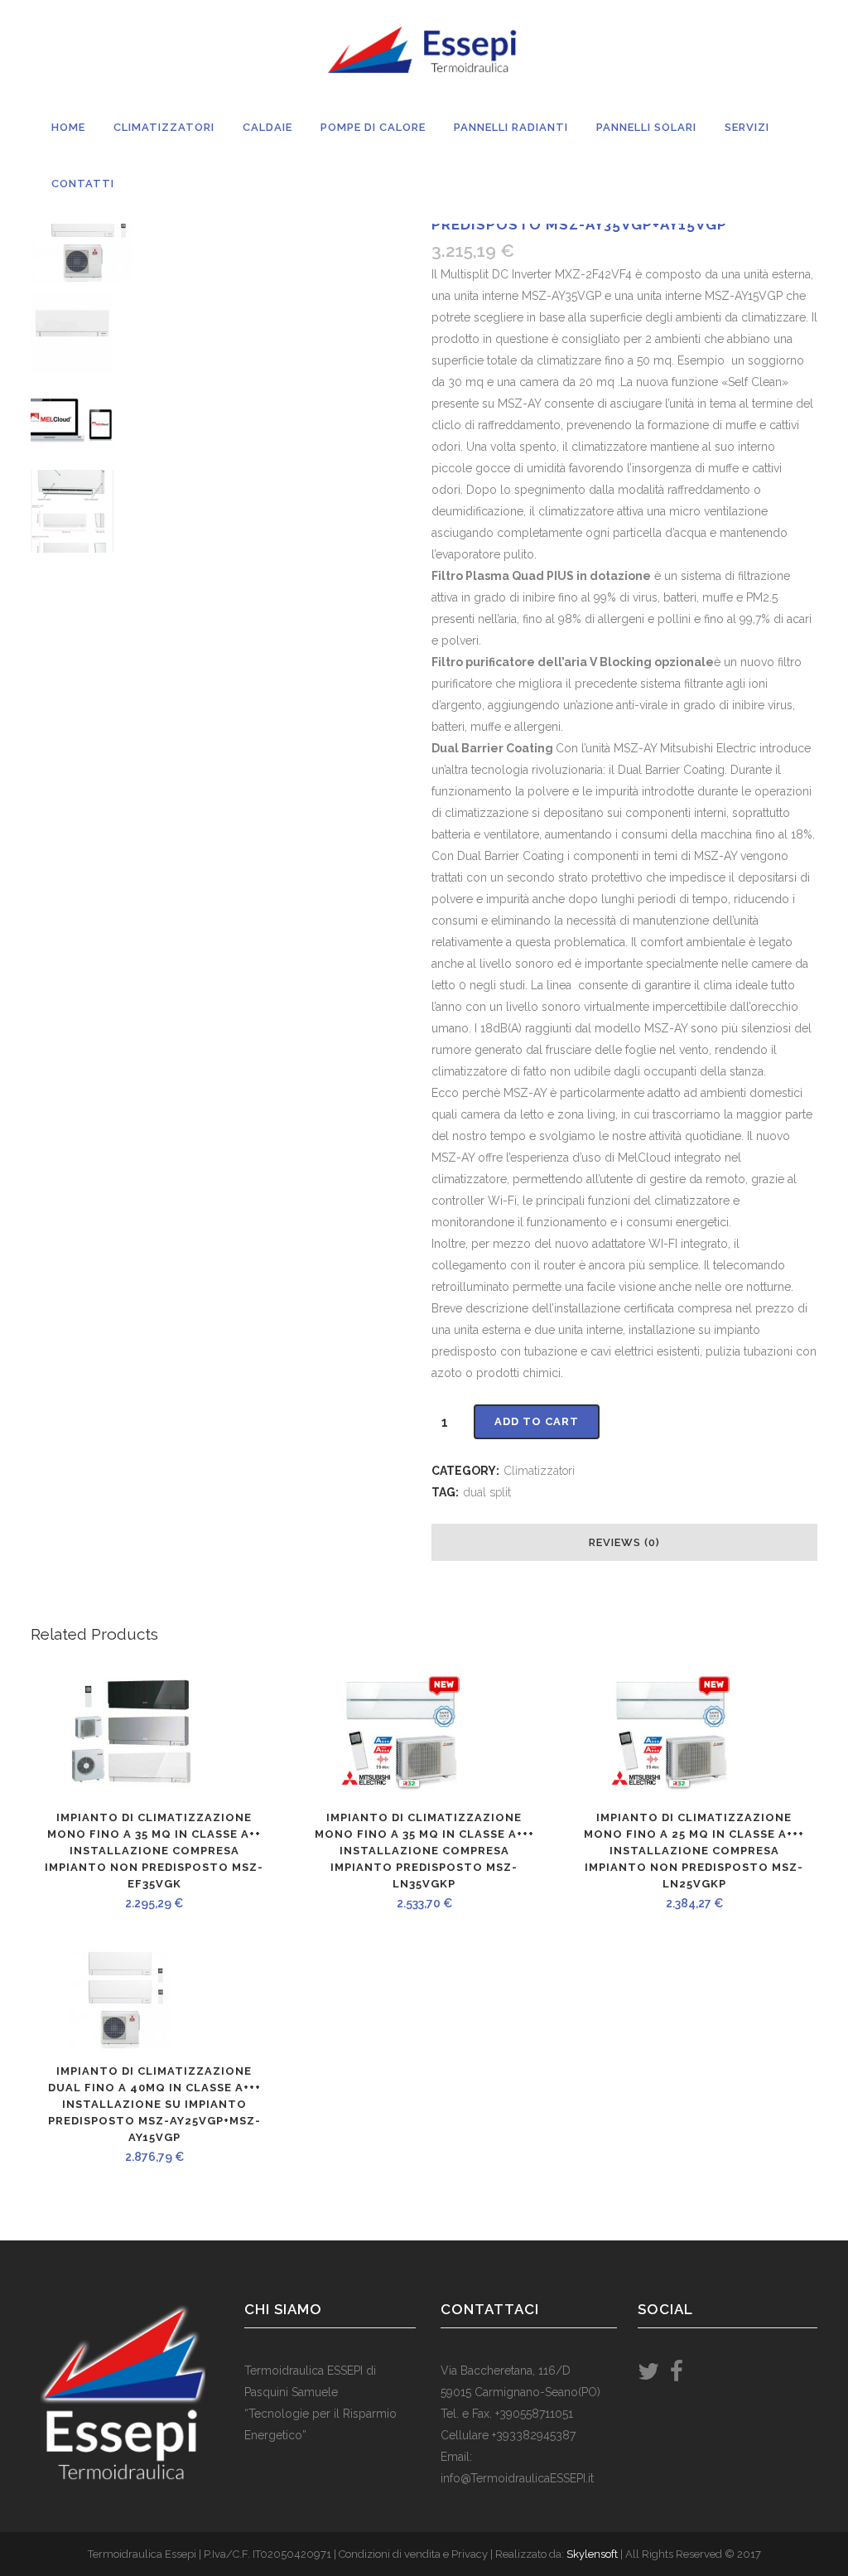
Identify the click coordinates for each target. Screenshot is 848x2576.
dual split (487, 1492)
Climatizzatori (540, 1471)
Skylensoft (592, 2554)
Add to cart (537, 1421)
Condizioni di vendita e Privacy (413, 2554)
